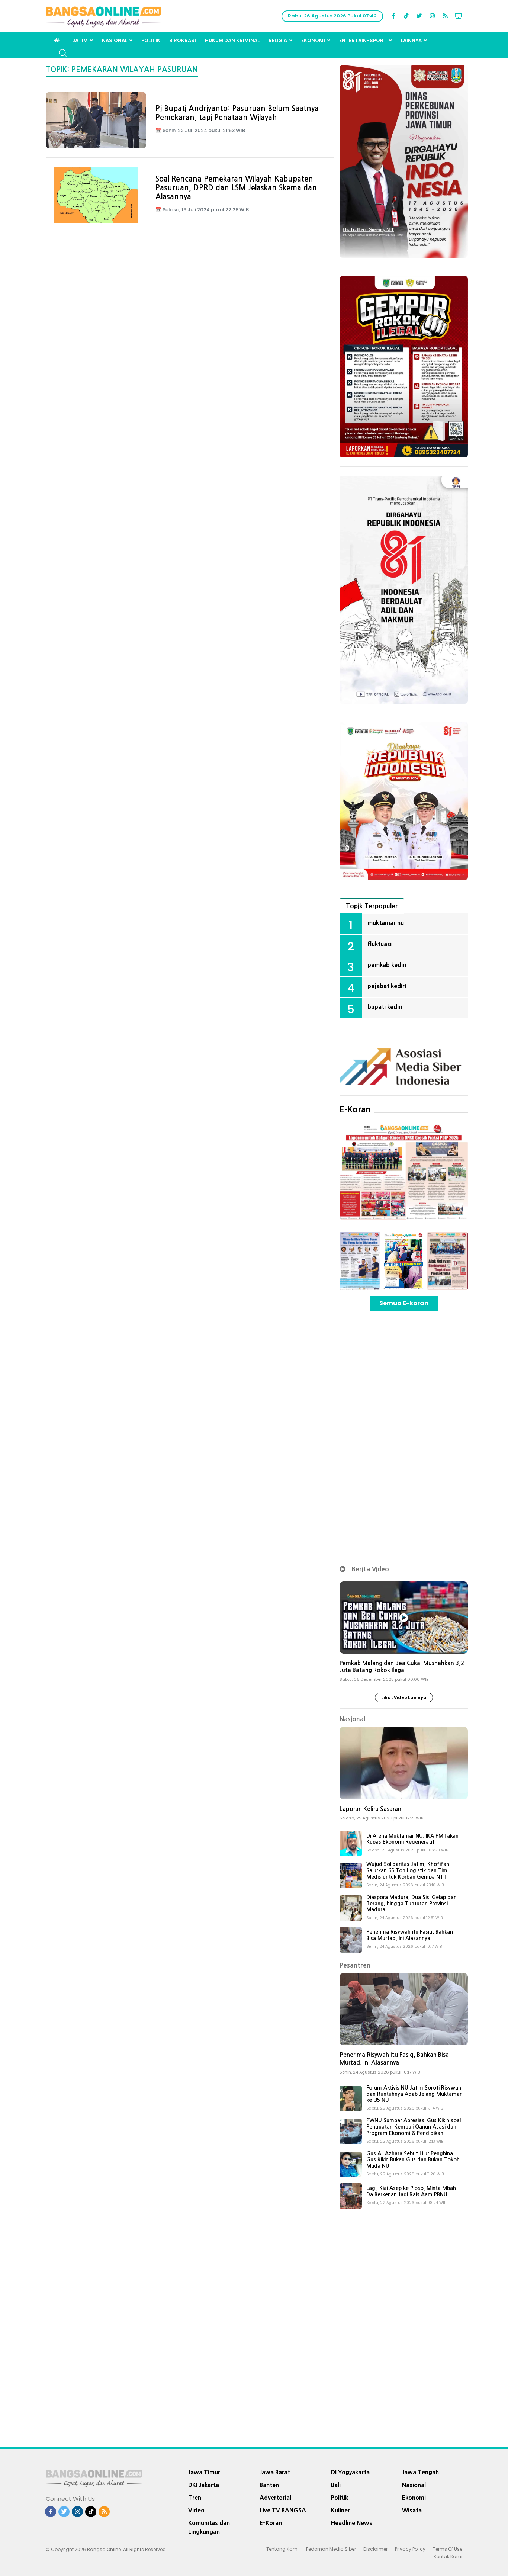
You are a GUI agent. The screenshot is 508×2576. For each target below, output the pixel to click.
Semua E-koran (404, 1303)
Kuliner (340, 2510)
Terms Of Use (448, 2549)
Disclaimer (375, 2549)
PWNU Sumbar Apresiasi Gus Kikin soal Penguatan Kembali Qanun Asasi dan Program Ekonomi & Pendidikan (414, 2127)
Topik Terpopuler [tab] (372, 906)
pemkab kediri (387, 965)
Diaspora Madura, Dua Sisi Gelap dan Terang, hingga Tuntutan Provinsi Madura (411, 1904)
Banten (269, 2485)
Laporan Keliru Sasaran (370, 1809)
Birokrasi (183, 40)
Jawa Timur (204, 2472)
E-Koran (355, 1109)
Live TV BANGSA (283, 2510)
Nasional (115, 40)
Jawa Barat (275, 2472)
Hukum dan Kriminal (232, 40)
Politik (151, 40)
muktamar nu (386, 923)
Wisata (412, 2510)
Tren (195, 2498)
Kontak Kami (448, 2556)
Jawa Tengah (420, 2472)
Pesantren (355, 1965)
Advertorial (275, 2498)
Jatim (80, 40)
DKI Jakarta (204, 2485)
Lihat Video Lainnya (404, 1697)
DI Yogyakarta (350, 2472)
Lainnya (411, 40)
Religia (278, 40)
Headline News (352, 2523)
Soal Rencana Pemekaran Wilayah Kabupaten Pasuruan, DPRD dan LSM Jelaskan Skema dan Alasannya (236, 188)
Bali (336, 2485)
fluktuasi (380, 944)
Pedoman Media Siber (331, 2549)
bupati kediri (385, 1007)
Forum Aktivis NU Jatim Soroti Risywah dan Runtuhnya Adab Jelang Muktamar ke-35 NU (414, 2094)
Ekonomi (313, 40)
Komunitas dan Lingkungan (209, 2527)
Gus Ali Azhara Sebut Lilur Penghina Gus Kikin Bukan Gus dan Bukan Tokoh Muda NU (413, 2160)
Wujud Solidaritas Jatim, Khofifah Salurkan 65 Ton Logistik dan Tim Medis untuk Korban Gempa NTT (408, 1870)
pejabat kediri (387, 986)
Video (196, 2510)
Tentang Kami (282, 2549)
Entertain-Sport (363, 40)
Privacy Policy (410, 2549)
